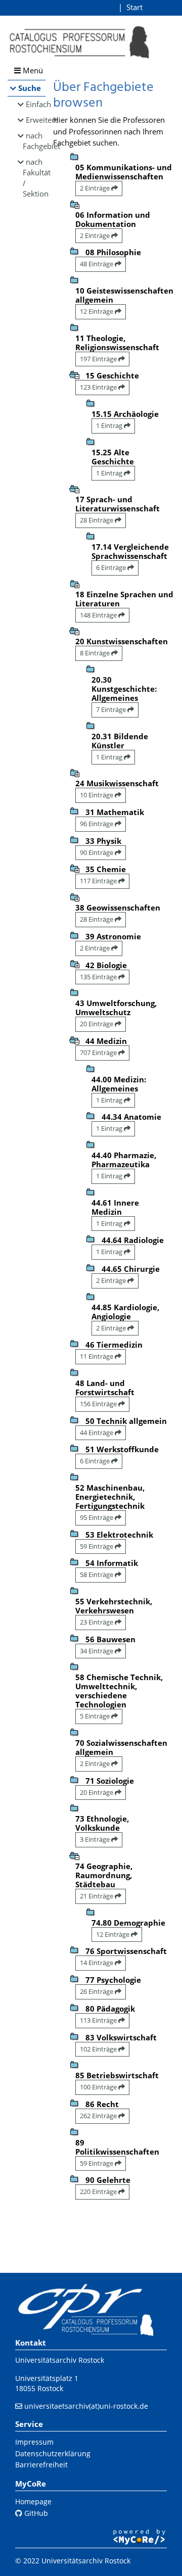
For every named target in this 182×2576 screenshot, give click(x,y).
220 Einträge (99, 2191)
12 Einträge (97, 311)
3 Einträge (96, 1839)
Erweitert (36, 120)
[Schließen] (74, 374)
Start (134, 7)
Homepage (33, 2501)
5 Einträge (96, 1716)
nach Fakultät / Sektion (34, 178)
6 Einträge (112, 567)
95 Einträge (97, 1517)
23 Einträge (97, 1622)
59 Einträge (97, 1546)
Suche (30, 88)
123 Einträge (99, 387)
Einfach (36, 104)
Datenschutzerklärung (53, 2453)
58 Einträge (97, 1575)
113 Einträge (99, 2020)
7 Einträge (112, 709)
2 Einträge (96, 188)
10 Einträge (97, 795)
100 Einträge (99, 2087)
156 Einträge (99, 1404)
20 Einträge (97, 1024)
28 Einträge (97, 520)
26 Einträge (97, 1991)
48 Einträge (97, 264)
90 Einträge (97, 852)
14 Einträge (97, 1963)
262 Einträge (99, 2116)
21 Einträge (97, 1896)
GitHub (35, 2513)
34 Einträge (97, 1651)
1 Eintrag (110, 425)
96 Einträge (97, 824)
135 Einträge (99, 977)
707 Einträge (99, 1053)
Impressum (34, 2442)
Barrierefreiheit (41, 2465)
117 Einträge (99, 881)
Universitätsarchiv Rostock (60, 2360)
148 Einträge (99, 615)
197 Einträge (99, 359)
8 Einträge (96, 653)
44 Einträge (97, 1433)
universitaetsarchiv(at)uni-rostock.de (86, 2406)
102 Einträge (99, 2049)
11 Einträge (97, 1356)
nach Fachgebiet (34, 141)
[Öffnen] (74, 204)
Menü (32, 70)
